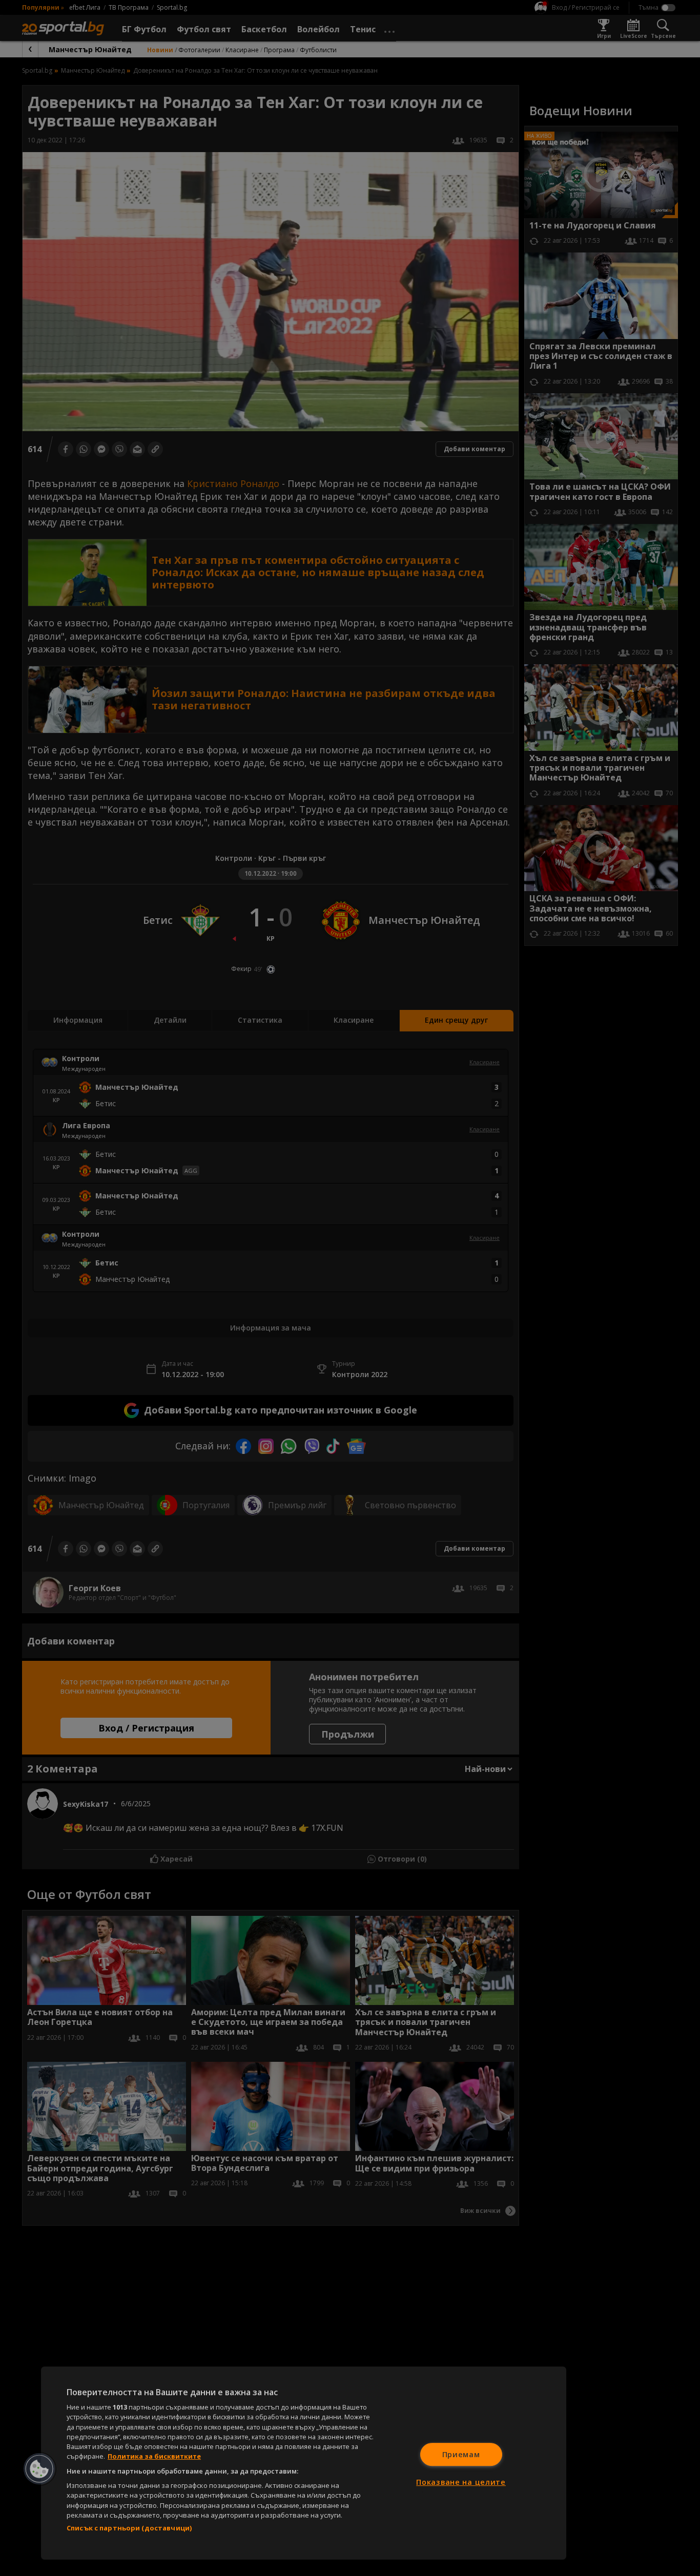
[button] (39, 2469)
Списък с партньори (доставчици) (129, 2528)
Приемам (461, 2454)
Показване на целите (461, 2482)
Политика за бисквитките (154, 2456)
